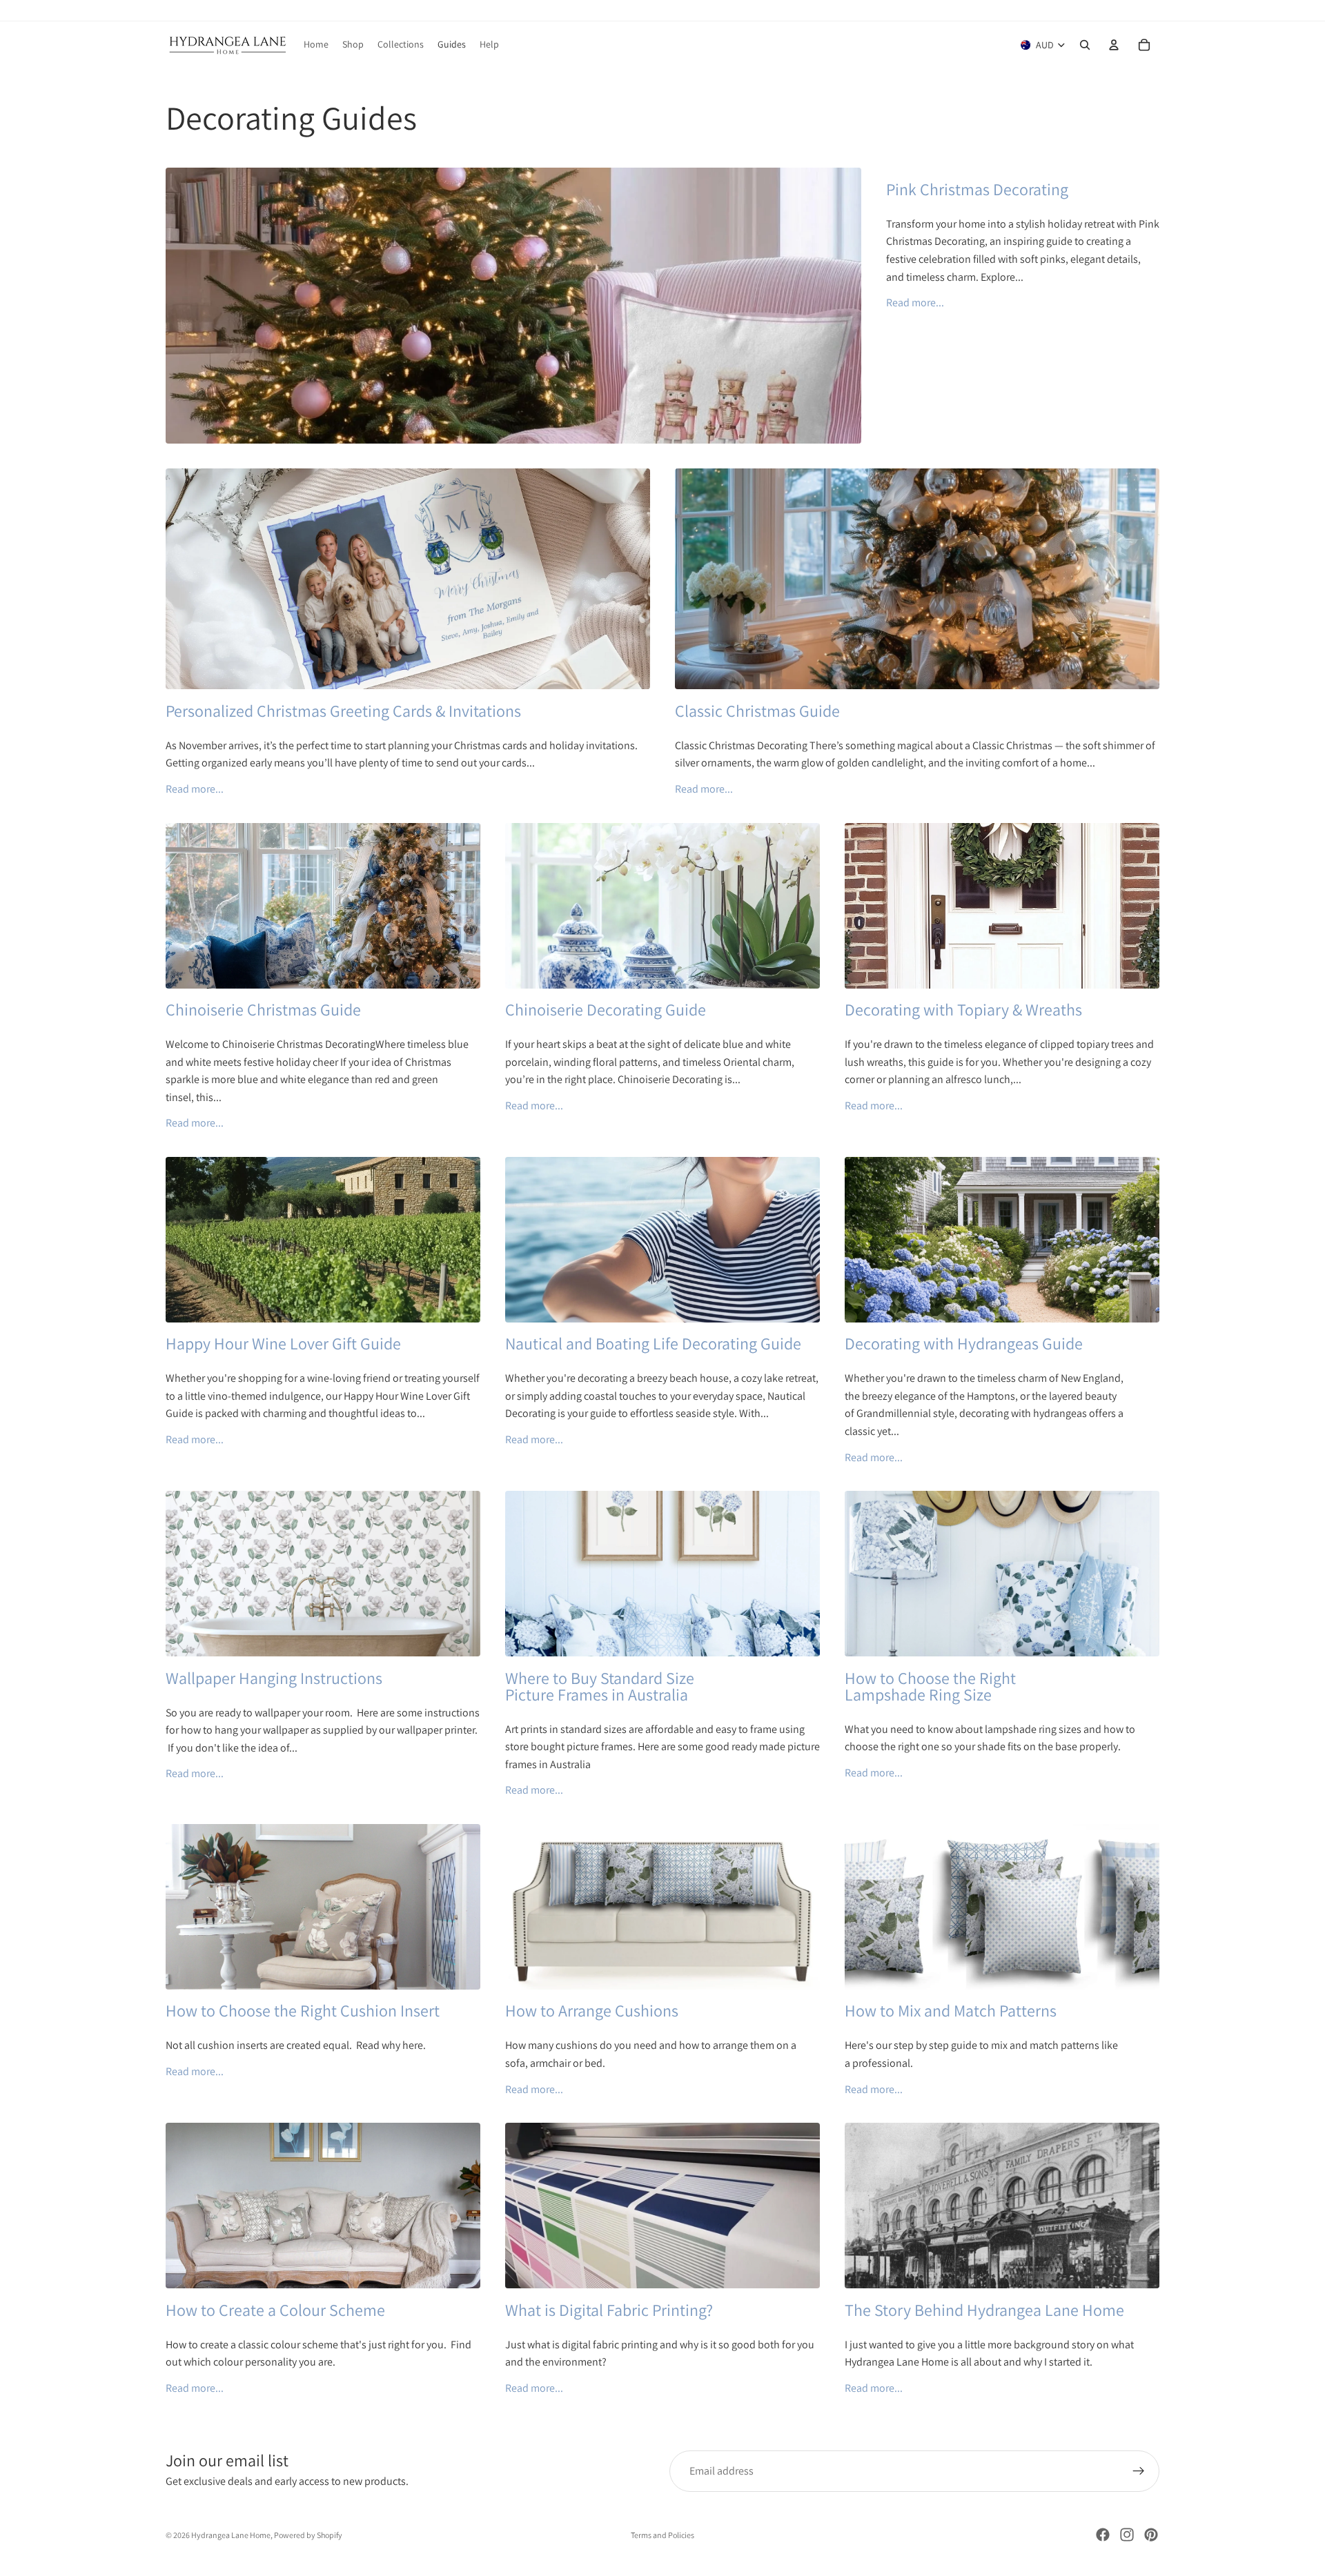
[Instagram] (1127, 2535)
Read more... (915, 303)
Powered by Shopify (308, 2535)
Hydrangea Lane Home (231, 2535)
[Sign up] (1139, 2471)
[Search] (1085, 45)
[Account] (1114, 45)
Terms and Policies (662, 2535)
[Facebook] (1103, 2535)
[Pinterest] (1151, 2535)
